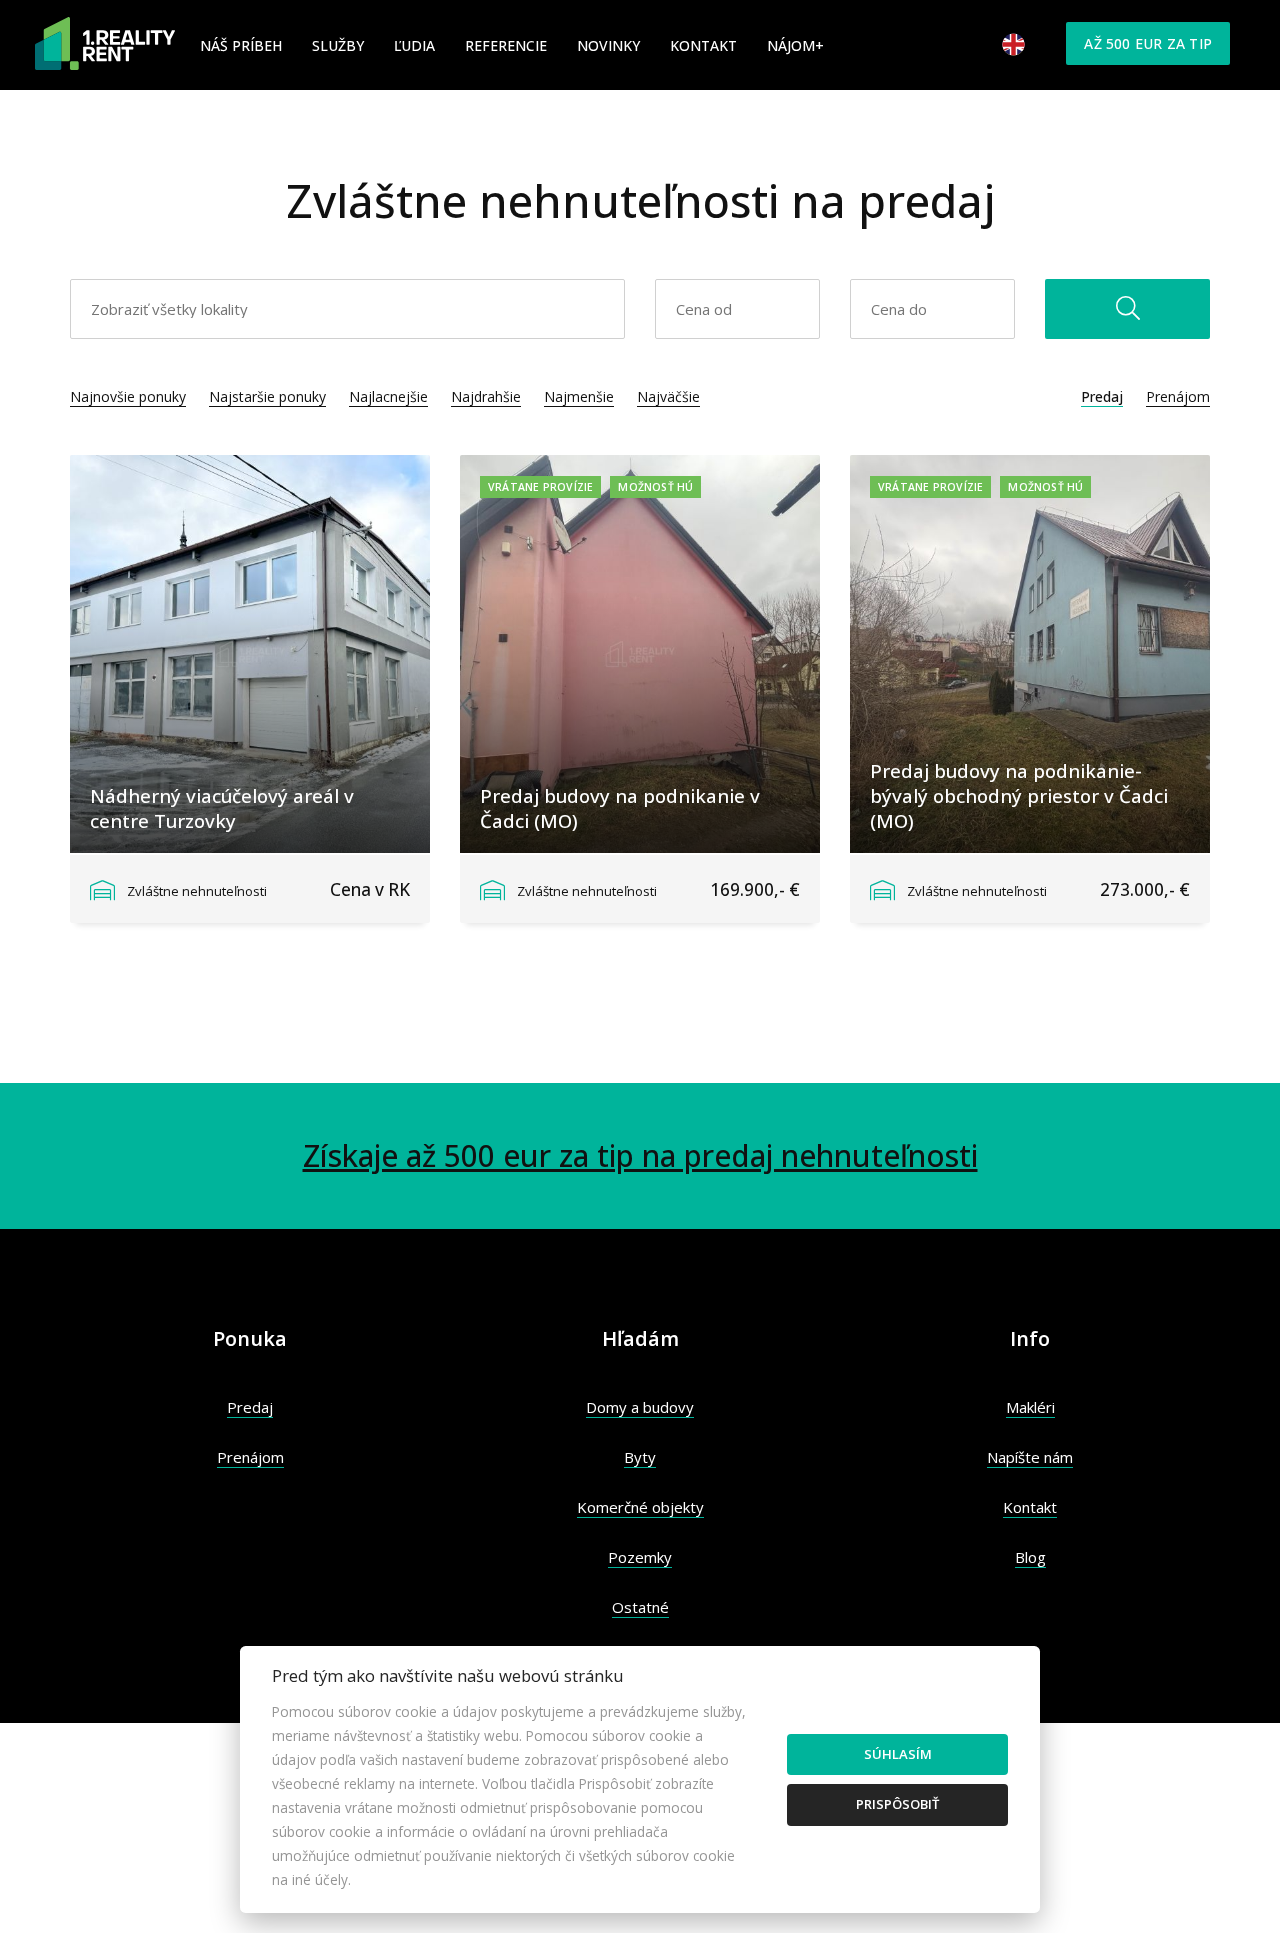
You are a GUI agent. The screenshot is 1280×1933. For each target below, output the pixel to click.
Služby (338, 45)
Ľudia (414, 45)
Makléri (1030, 1407)
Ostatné (640, 1607)
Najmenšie (579, 396)
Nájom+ (795, 45)
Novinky (608, 45)
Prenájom (1178, 396)
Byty (640, 1457)
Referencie (506, 45)
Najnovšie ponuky (128, 396)
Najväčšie (668, 396)
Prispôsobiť (897, 1804)
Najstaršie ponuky (267, 396)
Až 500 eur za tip (1148, 43)
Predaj (1102, 396)
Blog (1030, 1557)
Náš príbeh (241, 45)
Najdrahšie (486, 396)
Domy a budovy (640, 1407)
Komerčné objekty (640, 1507)
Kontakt (703, 45)
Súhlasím (898, 1754)
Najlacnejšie (388, 396)
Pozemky (640, 1557)
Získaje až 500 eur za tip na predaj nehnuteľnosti (640, 1155)
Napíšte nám (1030, 1457)
